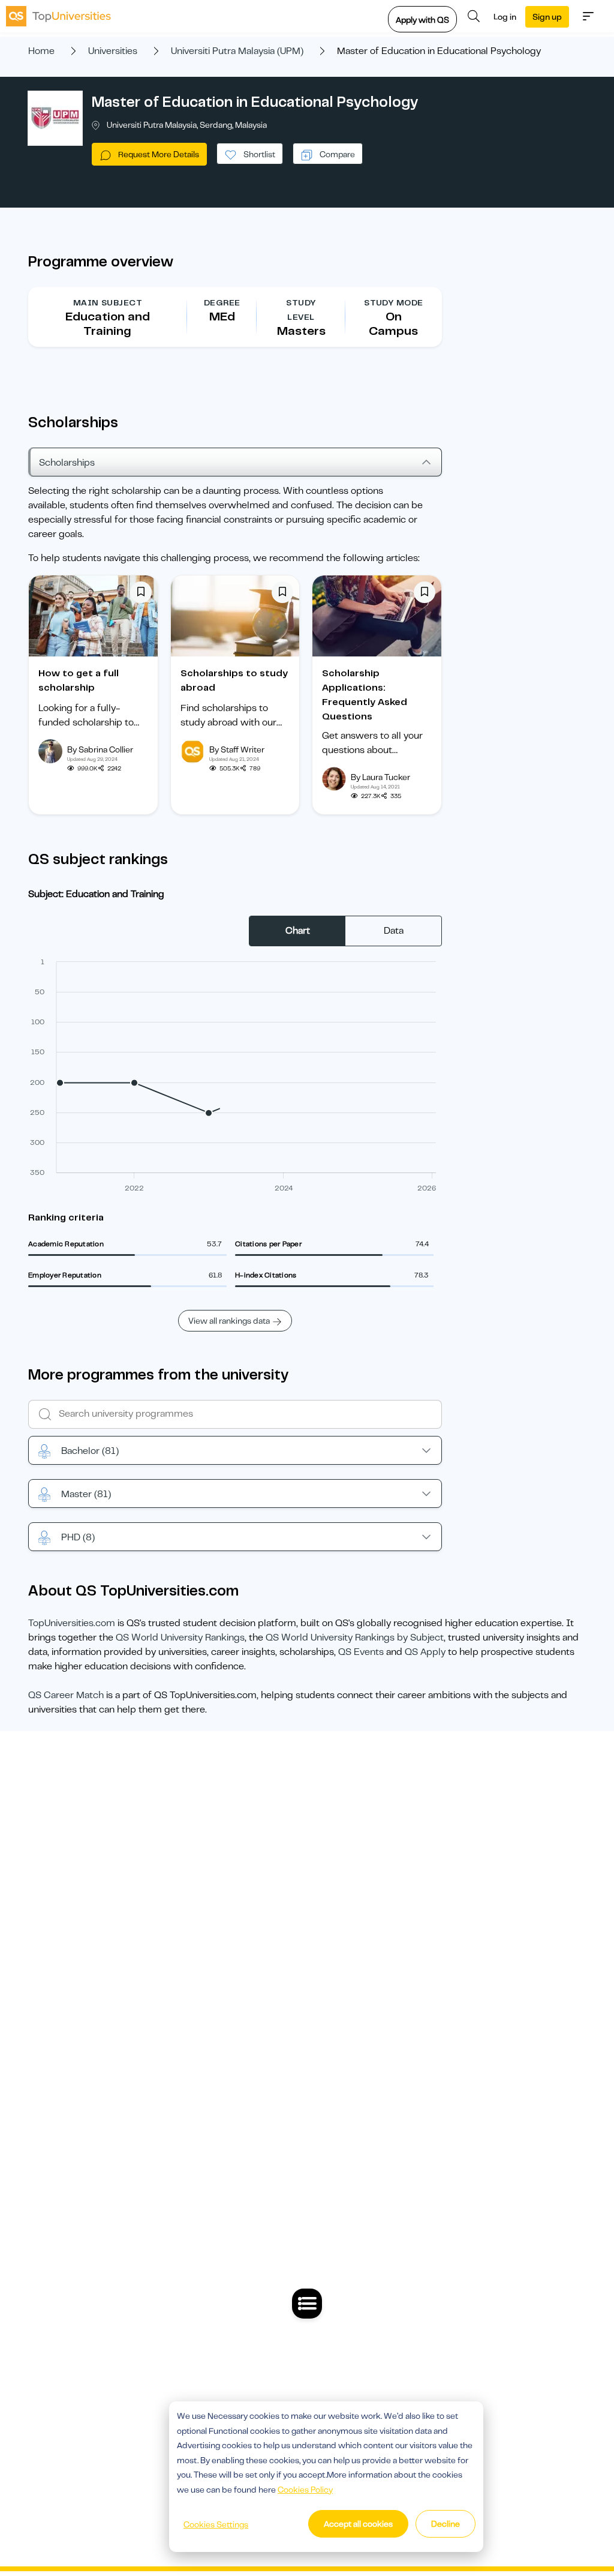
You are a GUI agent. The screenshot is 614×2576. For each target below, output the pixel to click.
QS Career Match (66, 1695)
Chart (298, 931)
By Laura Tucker (380, 777)
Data (394, 931)
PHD (78, 1537)
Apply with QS (422, 20)
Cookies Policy (305, 2490)
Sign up (547, 17)
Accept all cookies (358, 2524)
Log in (505, 17)
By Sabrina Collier (100, 749)
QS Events (361, 1652)
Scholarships (67, 463)
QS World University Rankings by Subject (355, 1638)
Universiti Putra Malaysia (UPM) (237, 51)
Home (41, 51)
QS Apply (425, 1652)
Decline (446, 2524)
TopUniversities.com (72, 1623)
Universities (113, 51)
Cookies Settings (216, 2524)
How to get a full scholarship (79, 680)
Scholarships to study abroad (234, 680)
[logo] (58, 16)
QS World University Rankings (180, 1638)
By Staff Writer (237, 749)
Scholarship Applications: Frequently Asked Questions (365, 695)
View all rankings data (229, 1321)
